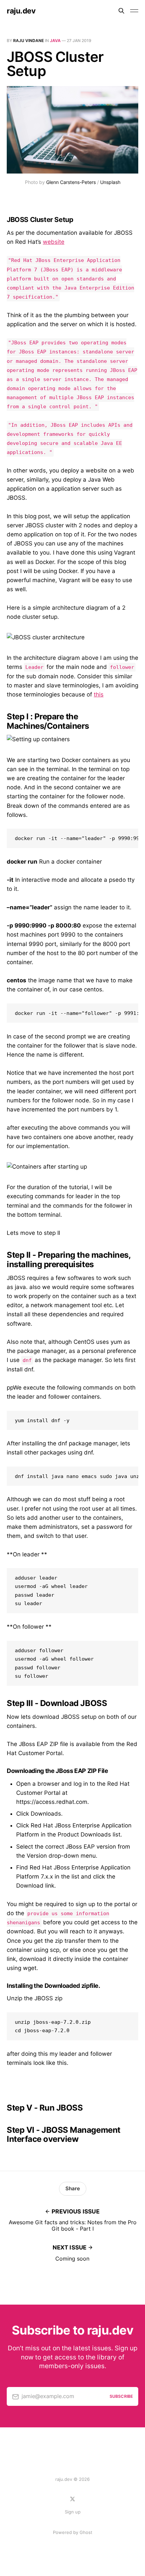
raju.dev (21, 11)
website (54, 242)
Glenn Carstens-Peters (71, 182)
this (99, 694)
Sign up (73, 2512)
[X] (72, 2499)
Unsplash (110, 182)
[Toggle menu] (134, 11)
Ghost (86, 2532)
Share (73, 2188)
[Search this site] (121, 11)
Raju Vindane (28, 41)
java (55, 41)
